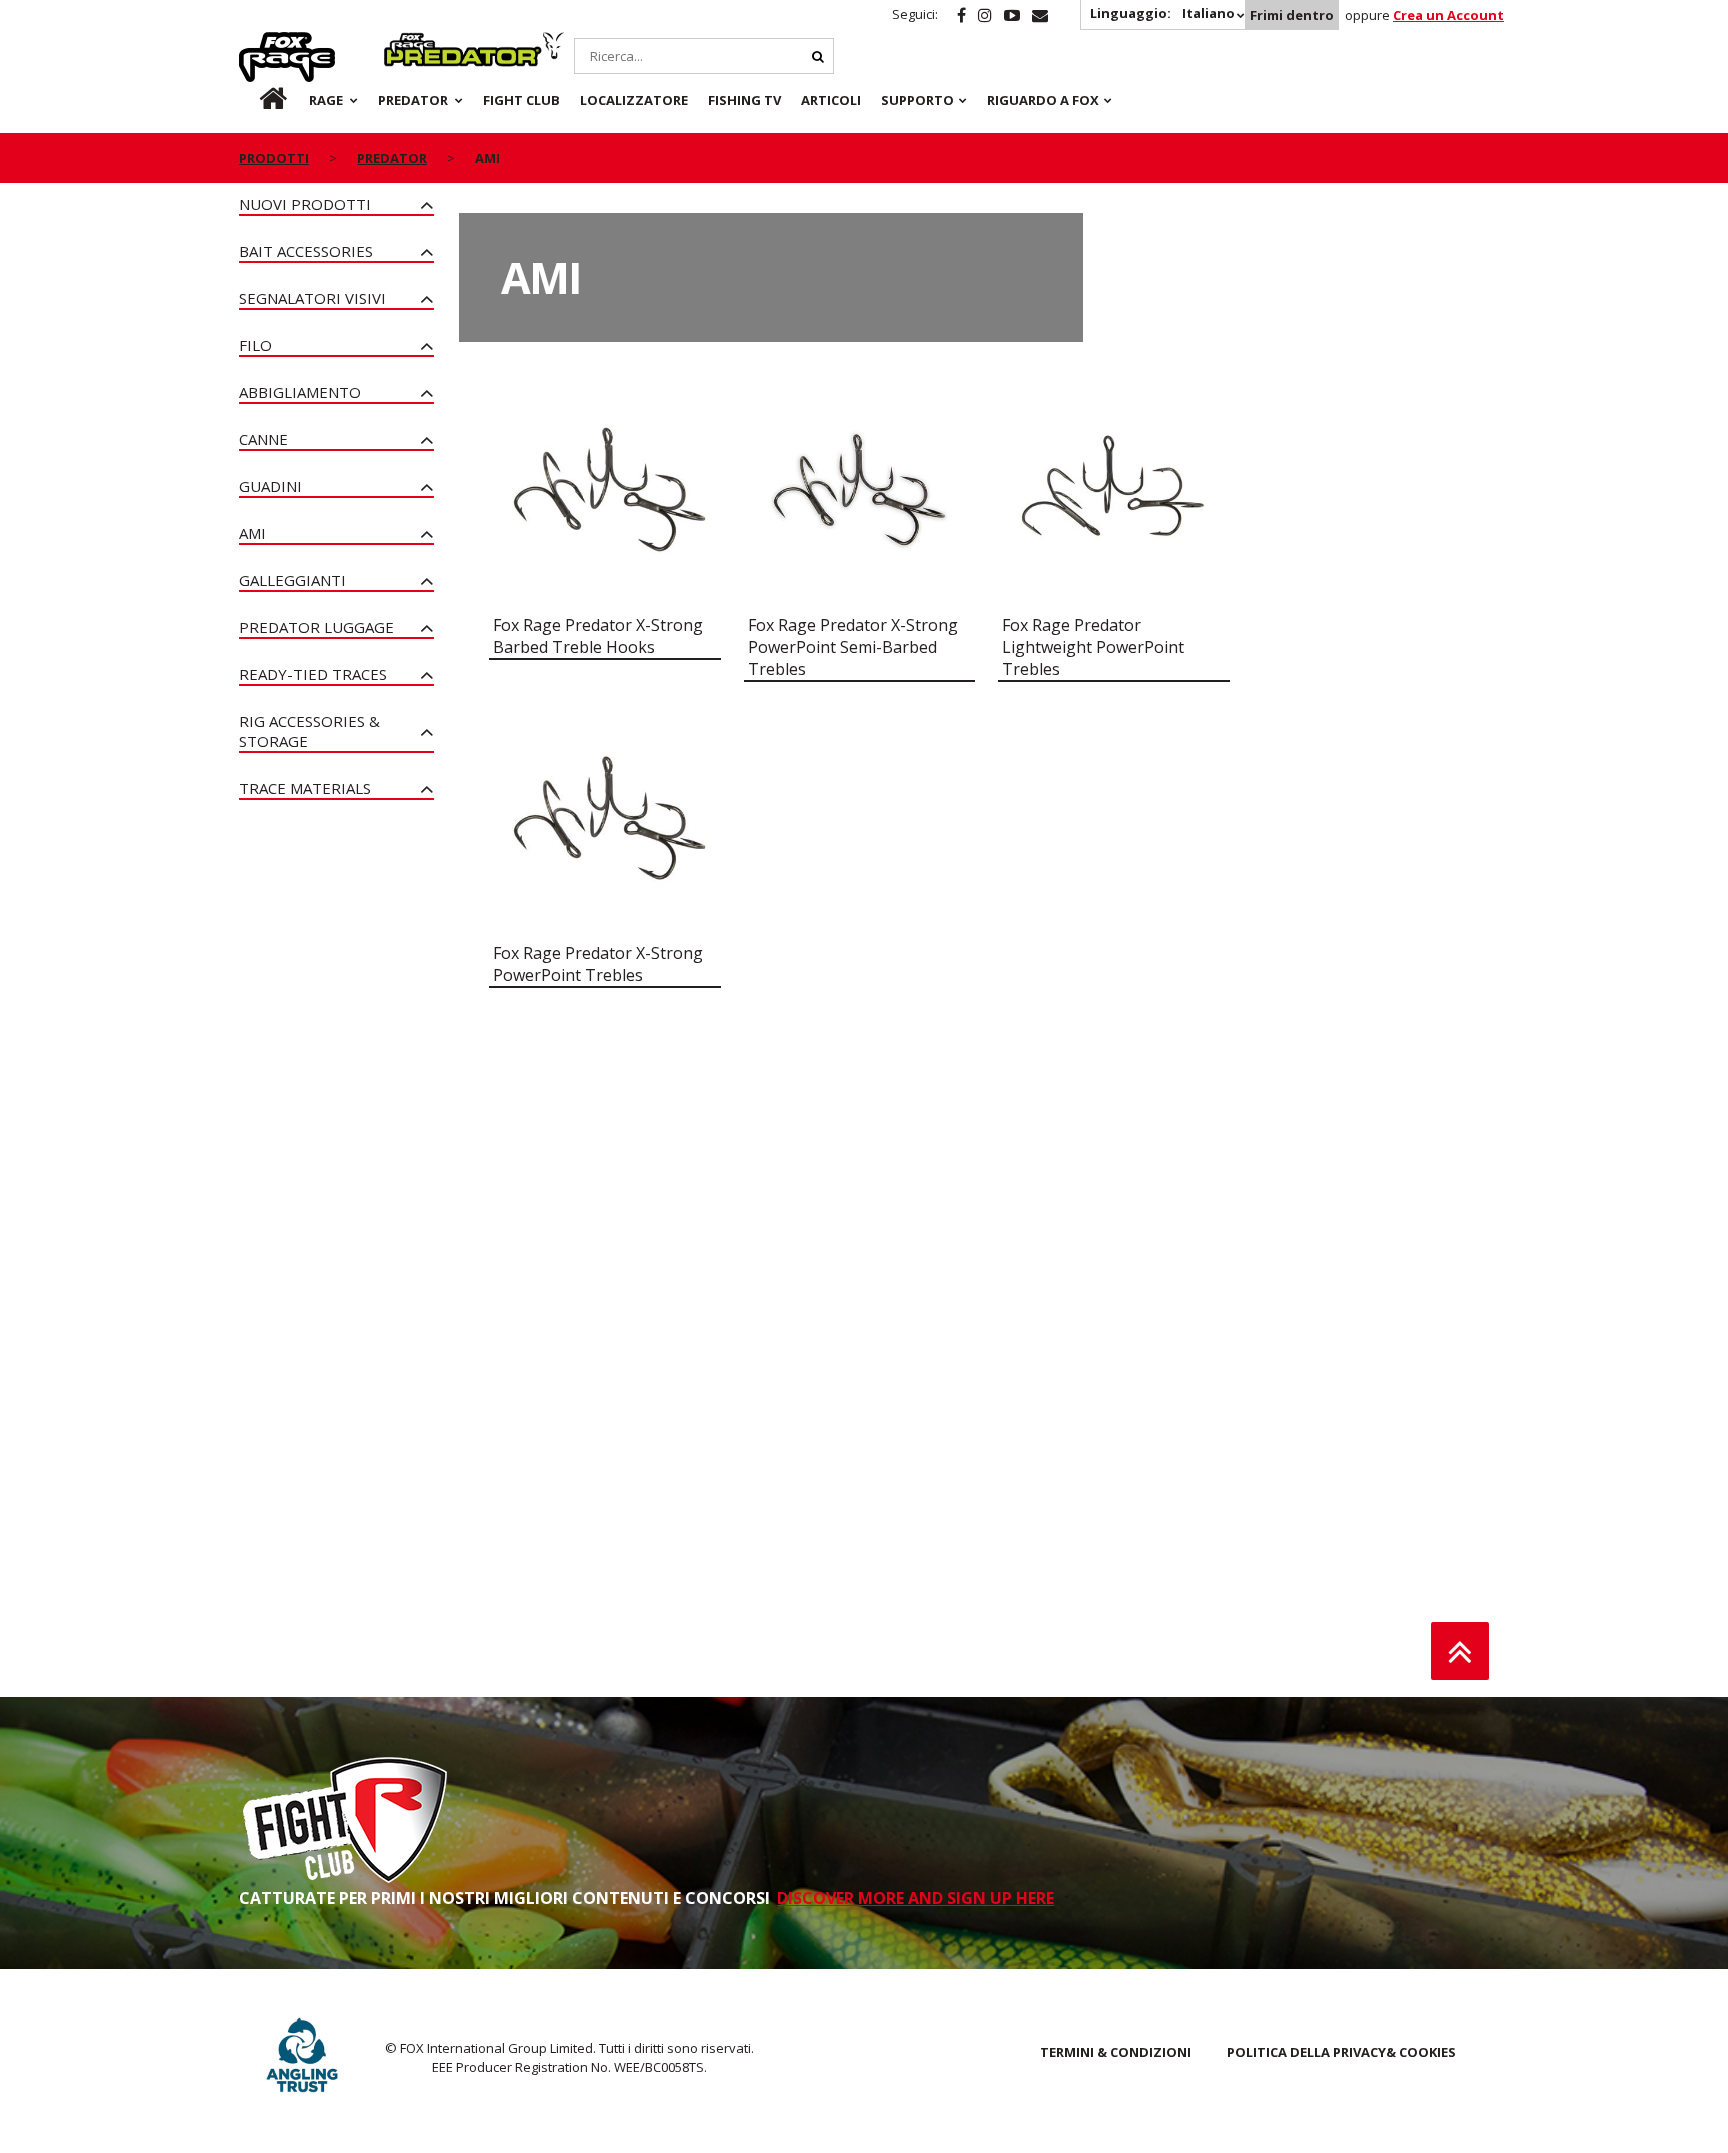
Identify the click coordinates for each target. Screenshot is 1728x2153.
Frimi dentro (1292, 15)
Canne (263, 439)
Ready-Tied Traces (313, 674)
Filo (255, 345)
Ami (252, 533)
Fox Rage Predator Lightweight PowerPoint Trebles (1093, 647)
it (254, 100)
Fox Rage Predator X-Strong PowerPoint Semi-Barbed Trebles (853, 647)
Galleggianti (292, 580)
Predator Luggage (316, 627)
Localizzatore (634, 100)
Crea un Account (1448, 15)
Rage (258, 43)
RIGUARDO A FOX (1043, 100)
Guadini (270, 486)
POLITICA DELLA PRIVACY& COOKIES (1341, 2052)
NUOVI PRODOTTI (305, 204)
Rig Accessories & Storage (309, 731)
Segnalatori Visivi (312, 298)
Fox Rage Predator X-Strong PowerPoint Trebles (598, 964)
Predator (417, 43)
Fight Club (521, 100)
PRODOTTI (274, 158)
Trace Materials (305, 788)
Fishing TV (744, 100)
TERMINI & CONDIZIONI (1115, 2052)
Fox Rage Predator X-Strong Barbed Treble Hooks (598, 636)
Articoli (831, 100)
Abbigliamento (300, 392)
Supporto (917, 100)
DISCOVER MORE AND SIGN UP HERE (915, 1898)
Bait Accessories (306, 251)
